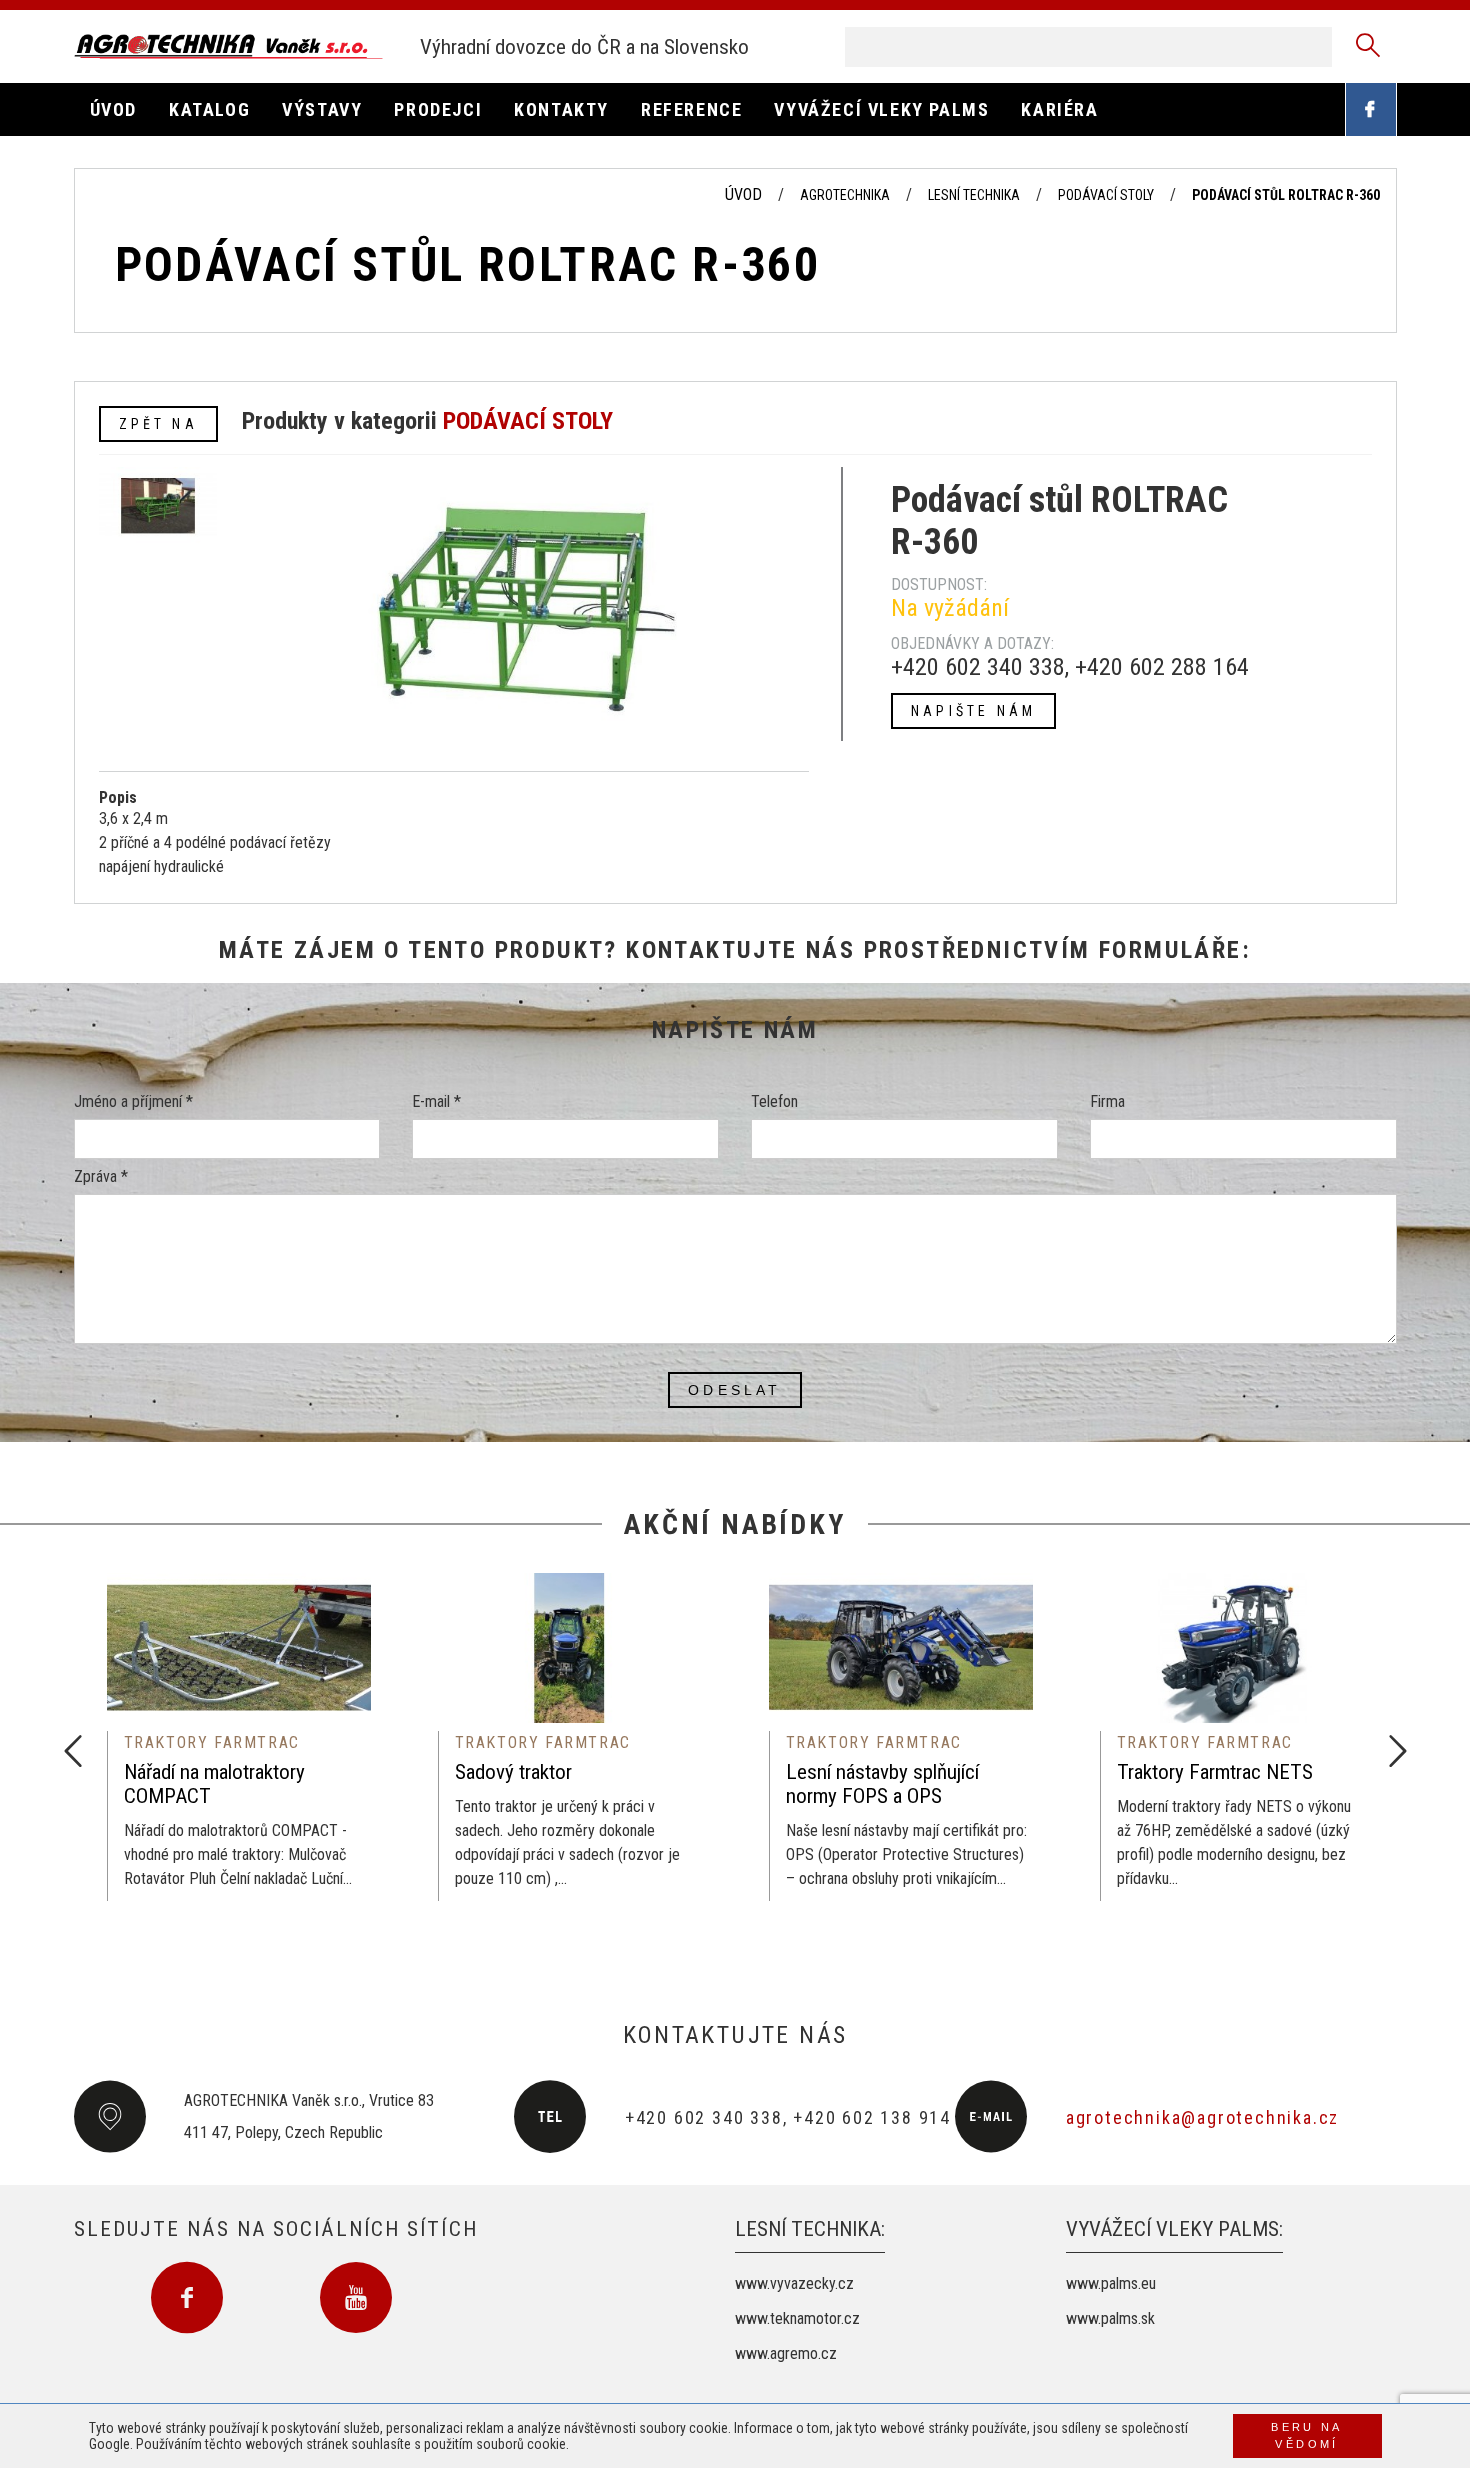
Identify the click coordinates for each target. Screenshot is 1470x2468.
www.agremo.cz (786, 2353)
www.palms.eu (1111, 2283)
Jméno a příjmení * (133, 1101)
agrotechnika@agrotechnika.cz (1202, 2117)
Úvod (743, 194)
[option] (239, 1737)
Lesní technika (974, 195)
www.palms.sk (1110, 2318)
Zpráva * (101, 1176)
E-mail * (436, 1101)
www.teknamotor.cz (797, 2318)
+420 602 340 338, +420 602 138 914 (788, 2117)
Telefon (774, 1101)
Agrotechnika (845, 195)
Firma (1107, 1101)
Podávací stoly (1106, 195)
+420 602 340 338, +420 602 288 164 (1070, 667)
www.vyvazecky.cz (794, 2283)
